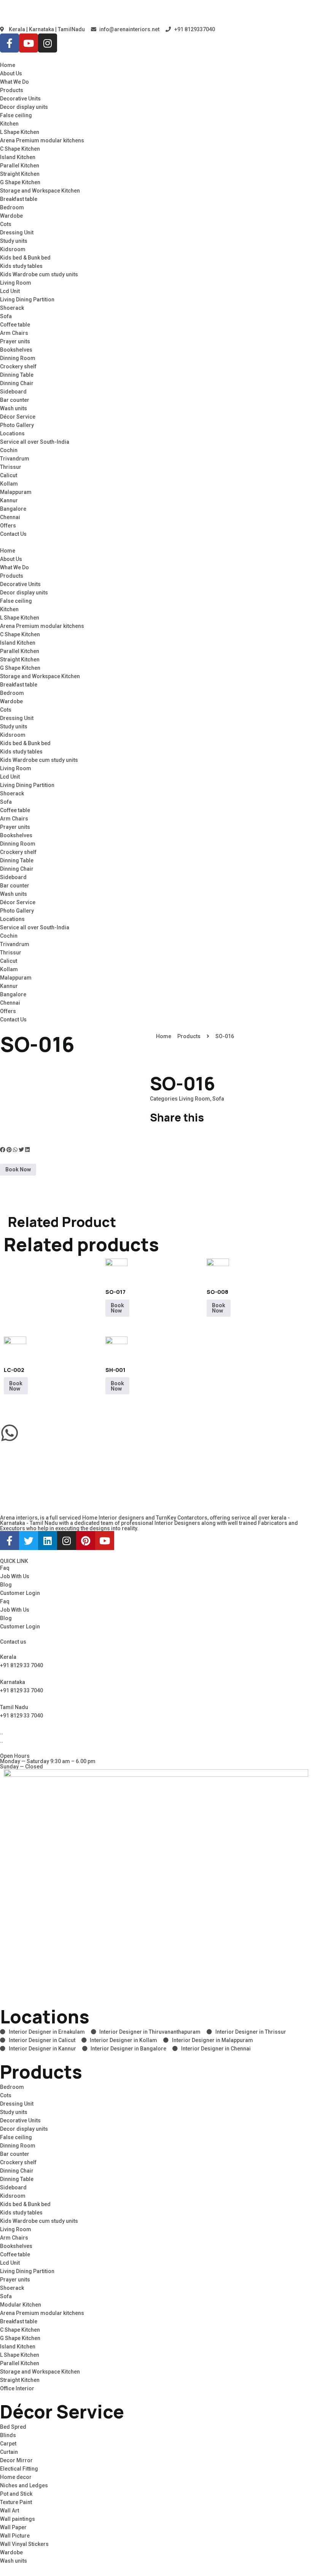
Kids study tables (21, 266)
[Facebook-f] (10, 43)
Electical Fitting (19, 2469)
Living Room (16, 283)
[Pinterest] (86, 1541)
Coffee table (15, 325)
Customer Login (20, 1593)
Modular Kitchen (21, 2305)
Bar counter (15, 400)
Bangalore (13, 509)
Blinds (8, 2435)
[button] (156, 542)
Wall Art (10, 2511)
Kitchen (9, 124)
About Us (11, 73)
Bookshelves (16, 350)
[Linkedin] (48, 1541)
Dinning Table (17, 375)
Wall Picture (15, 2536)
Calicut (9, 475)
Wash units (14, 408)
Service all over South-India (35, 442)
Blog (6, 1585)
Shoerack (12, 308)
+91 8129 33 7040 (21, 1665)
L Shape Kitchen (20, 132)
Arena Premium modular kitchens (42, 140)
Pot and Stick (16, 2494)
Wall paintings (18, 2519)
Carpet (8, 2444)
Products (12, 90)
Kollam (9, 484)
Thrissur (11, 467)
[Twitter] (29, 1541)
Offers (8, 526)
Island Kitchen (18, 157)
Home (8, 65)
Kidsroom (13, 249)
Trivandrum (15, 459)
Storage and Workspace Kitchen (40, 191)
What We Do (14, 82)
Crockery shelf (18, 366)
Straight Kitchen (20, 174)
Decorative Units (20, 99)
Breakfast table (19, 199)
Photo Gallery (17, 425)
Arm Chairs (14, 333)
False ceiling (16, 115)
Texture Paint (16, 2502)
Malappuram (16, 492)
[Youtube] (29, 43)
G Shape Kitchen (20, 182)
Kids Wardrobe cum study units (39, 274)
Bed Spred (13, 2427)
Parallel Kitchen (20, 166)
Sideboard (13, 392)
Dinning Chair (17, 383)
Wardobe (11, 216)
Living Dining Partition (27, 299)
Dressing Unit (17, 233)
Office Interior (17, 2388)
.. (2, 1741)
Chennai (10, 517)
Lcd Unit (10, 291)
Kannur (9, 500)
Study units (14, 241)
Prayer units (15, 341)
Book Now (18, 1169)
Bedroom (12, 207)
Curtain (9, 2452)
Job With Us (15, 1576)
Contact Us (13, 534)
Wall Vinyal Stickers (24, 2544)
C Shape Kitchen (20, 149)
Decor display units (24, 107)
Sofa (6, 316)
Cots (6, 224)
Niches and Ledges (24, 2485)
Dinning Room (18, 358)
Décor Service (18, 417)
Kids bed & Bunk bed (25, 258)
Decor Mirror (16, 2460)
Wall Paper (13, 2527)
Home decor (16, 2477)
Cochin (9, 450)
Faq (5, 1568)
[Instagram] (48, 43)
